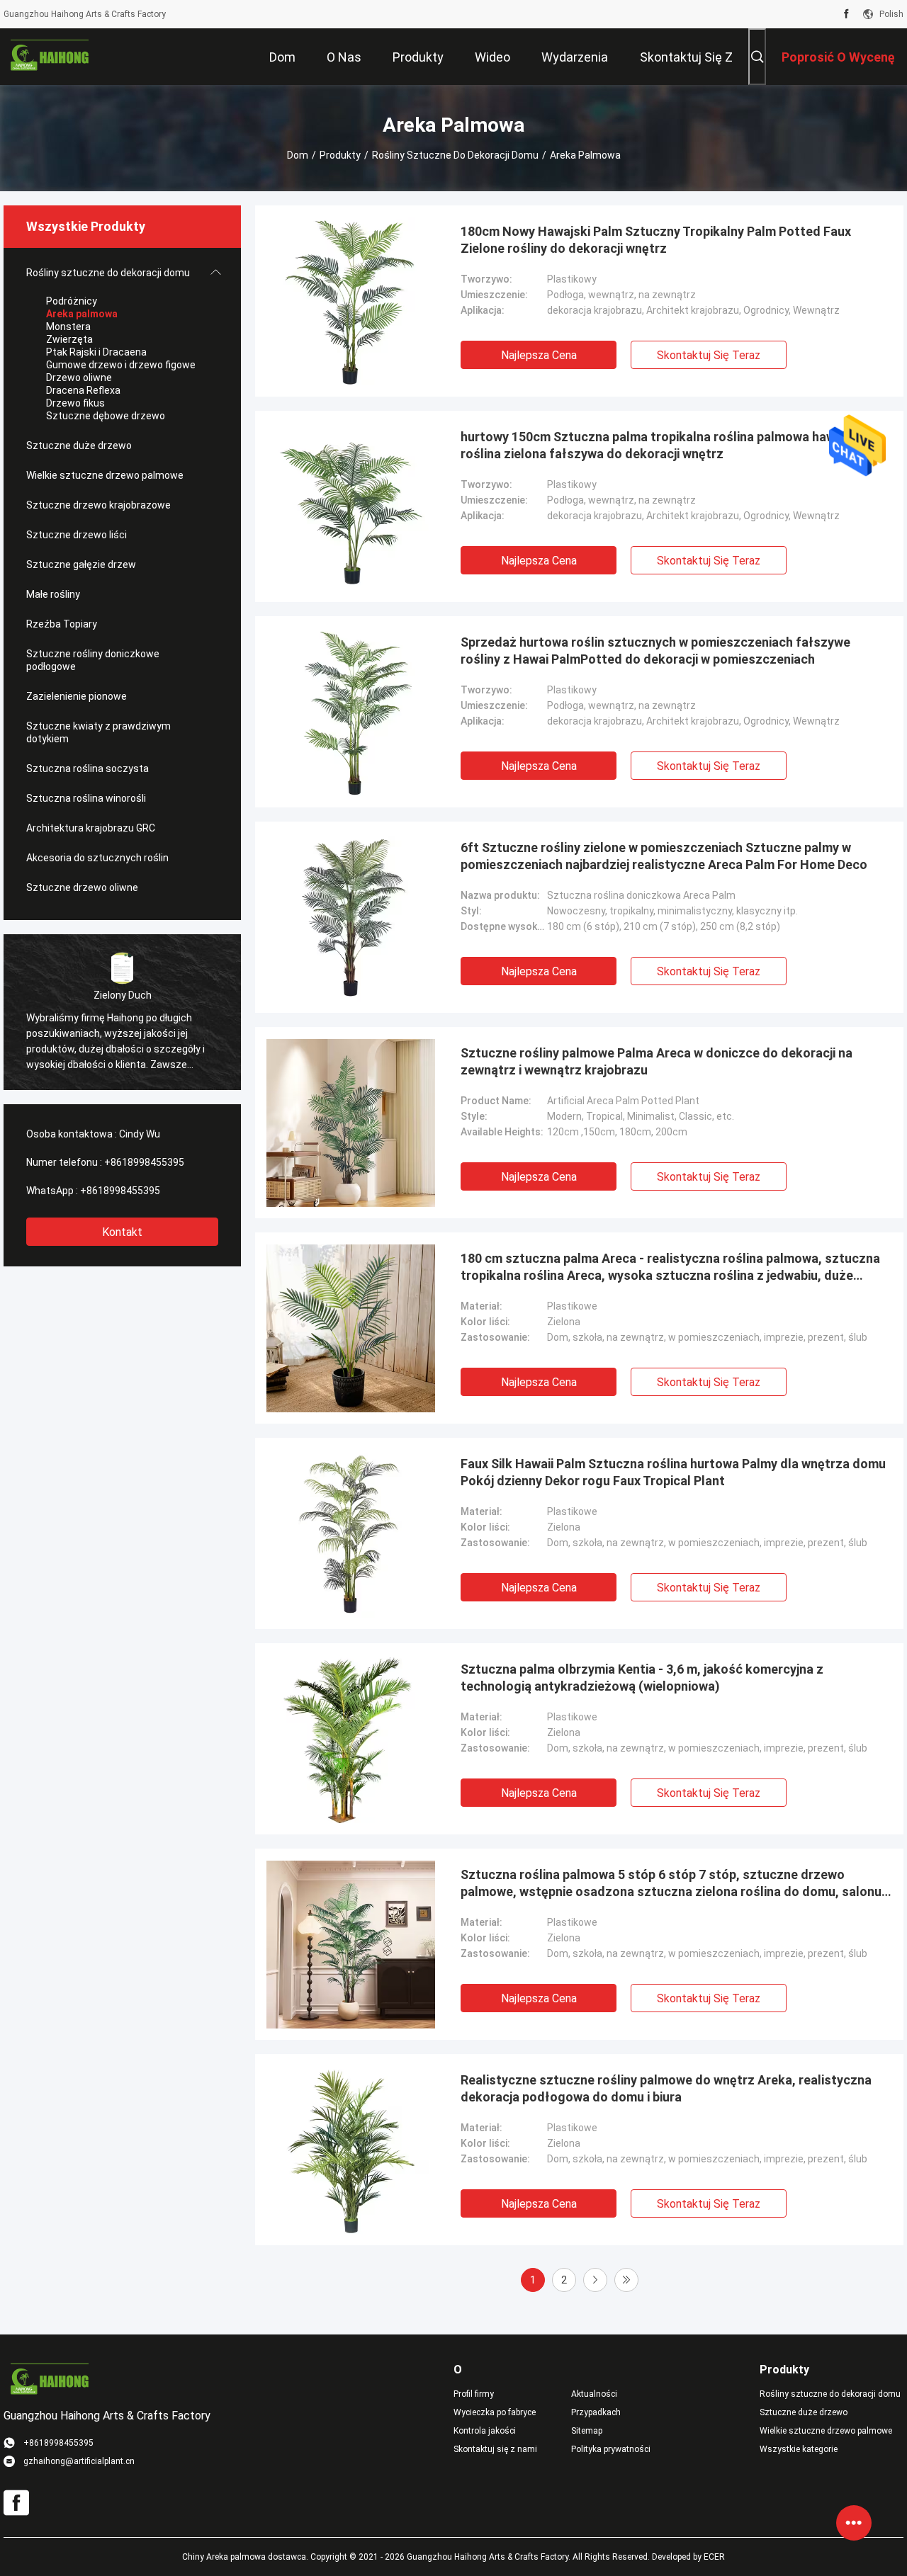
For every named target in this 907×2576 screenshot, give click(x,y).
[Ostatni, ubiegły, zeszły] (626, 2280)
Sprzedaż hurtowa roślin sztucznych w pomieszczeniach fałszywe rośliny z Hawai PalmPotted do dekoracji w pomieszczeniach (655, 651)
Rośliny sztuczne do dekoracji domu (455, 155)
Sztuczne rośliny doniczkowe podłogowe (93, 660)
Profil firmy (474, 2394)
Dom (298, 155)
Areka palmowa (82, 314)
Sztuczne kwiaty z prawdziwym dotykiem (98, 732)
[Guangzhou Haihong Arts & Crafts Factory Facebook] (846, 14)
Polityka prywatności (611, 2449)
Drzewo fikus (75, 403)
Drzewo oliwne (79, 378)
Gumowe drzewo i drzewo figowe (121, 365)
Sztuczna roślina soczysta (88, 768)
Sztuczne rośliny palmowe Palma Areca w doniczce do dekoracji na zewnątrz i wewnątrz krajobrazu (657, 1061)
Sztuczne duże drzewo (79, 446)
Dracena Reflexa (83, 390)
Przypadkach (596, 2412)
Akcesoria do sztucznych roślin (97, 858)
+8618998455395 (144, 1162)
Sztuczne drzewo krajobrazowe (98, 505)
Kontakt (122, 1232)
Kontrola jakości (485, 2431)
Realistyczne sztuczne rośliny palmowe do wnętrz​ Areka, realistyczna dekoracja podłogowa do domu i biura (666, 2088)
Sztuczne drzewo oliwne (82, 887)
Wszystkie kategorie (799, 2449)
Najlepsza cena (539, 355)
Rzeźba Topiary (62, 624)
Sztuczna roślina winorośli (86, 798)
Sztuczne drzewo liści (77, 535)
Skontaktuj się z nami (495, 2449)
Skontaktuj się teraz (709, 355)
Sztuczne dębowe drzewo (106, 416)
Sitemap (587, 2431)
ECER (714, 2557)
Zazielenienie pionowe (77, 696)
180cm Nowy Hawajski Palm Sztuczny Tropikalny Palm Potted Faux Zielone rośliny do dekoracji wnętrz (656, 240)
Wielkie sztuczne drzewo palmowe (105, 475)
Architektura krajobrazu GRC (91, 828)
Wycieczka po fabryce (495, 2412)
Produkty (340, 155)
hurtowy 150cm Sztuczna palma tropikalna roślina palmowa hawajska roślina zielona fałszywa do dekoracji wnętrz (664, 445)
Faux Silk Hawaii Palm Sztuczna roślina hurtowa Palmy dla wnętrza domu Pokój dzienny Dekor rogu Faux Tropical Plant (673, 1472)
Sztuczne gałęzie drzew (81, 564)
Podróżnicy (72, 301)
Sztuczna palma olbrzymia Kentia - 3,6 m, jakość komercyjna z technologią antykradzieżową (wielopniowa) (642, 1678)
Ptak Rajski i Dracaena (96, 352)
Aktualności (594, 2394)
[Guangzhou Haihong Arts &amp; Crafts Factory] (50, 57)
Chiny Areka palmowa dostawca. (246, 2557)
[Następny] (595, 2280)
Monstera (68, 327)
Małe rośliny (53, 594)
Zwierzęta (69, 339)
